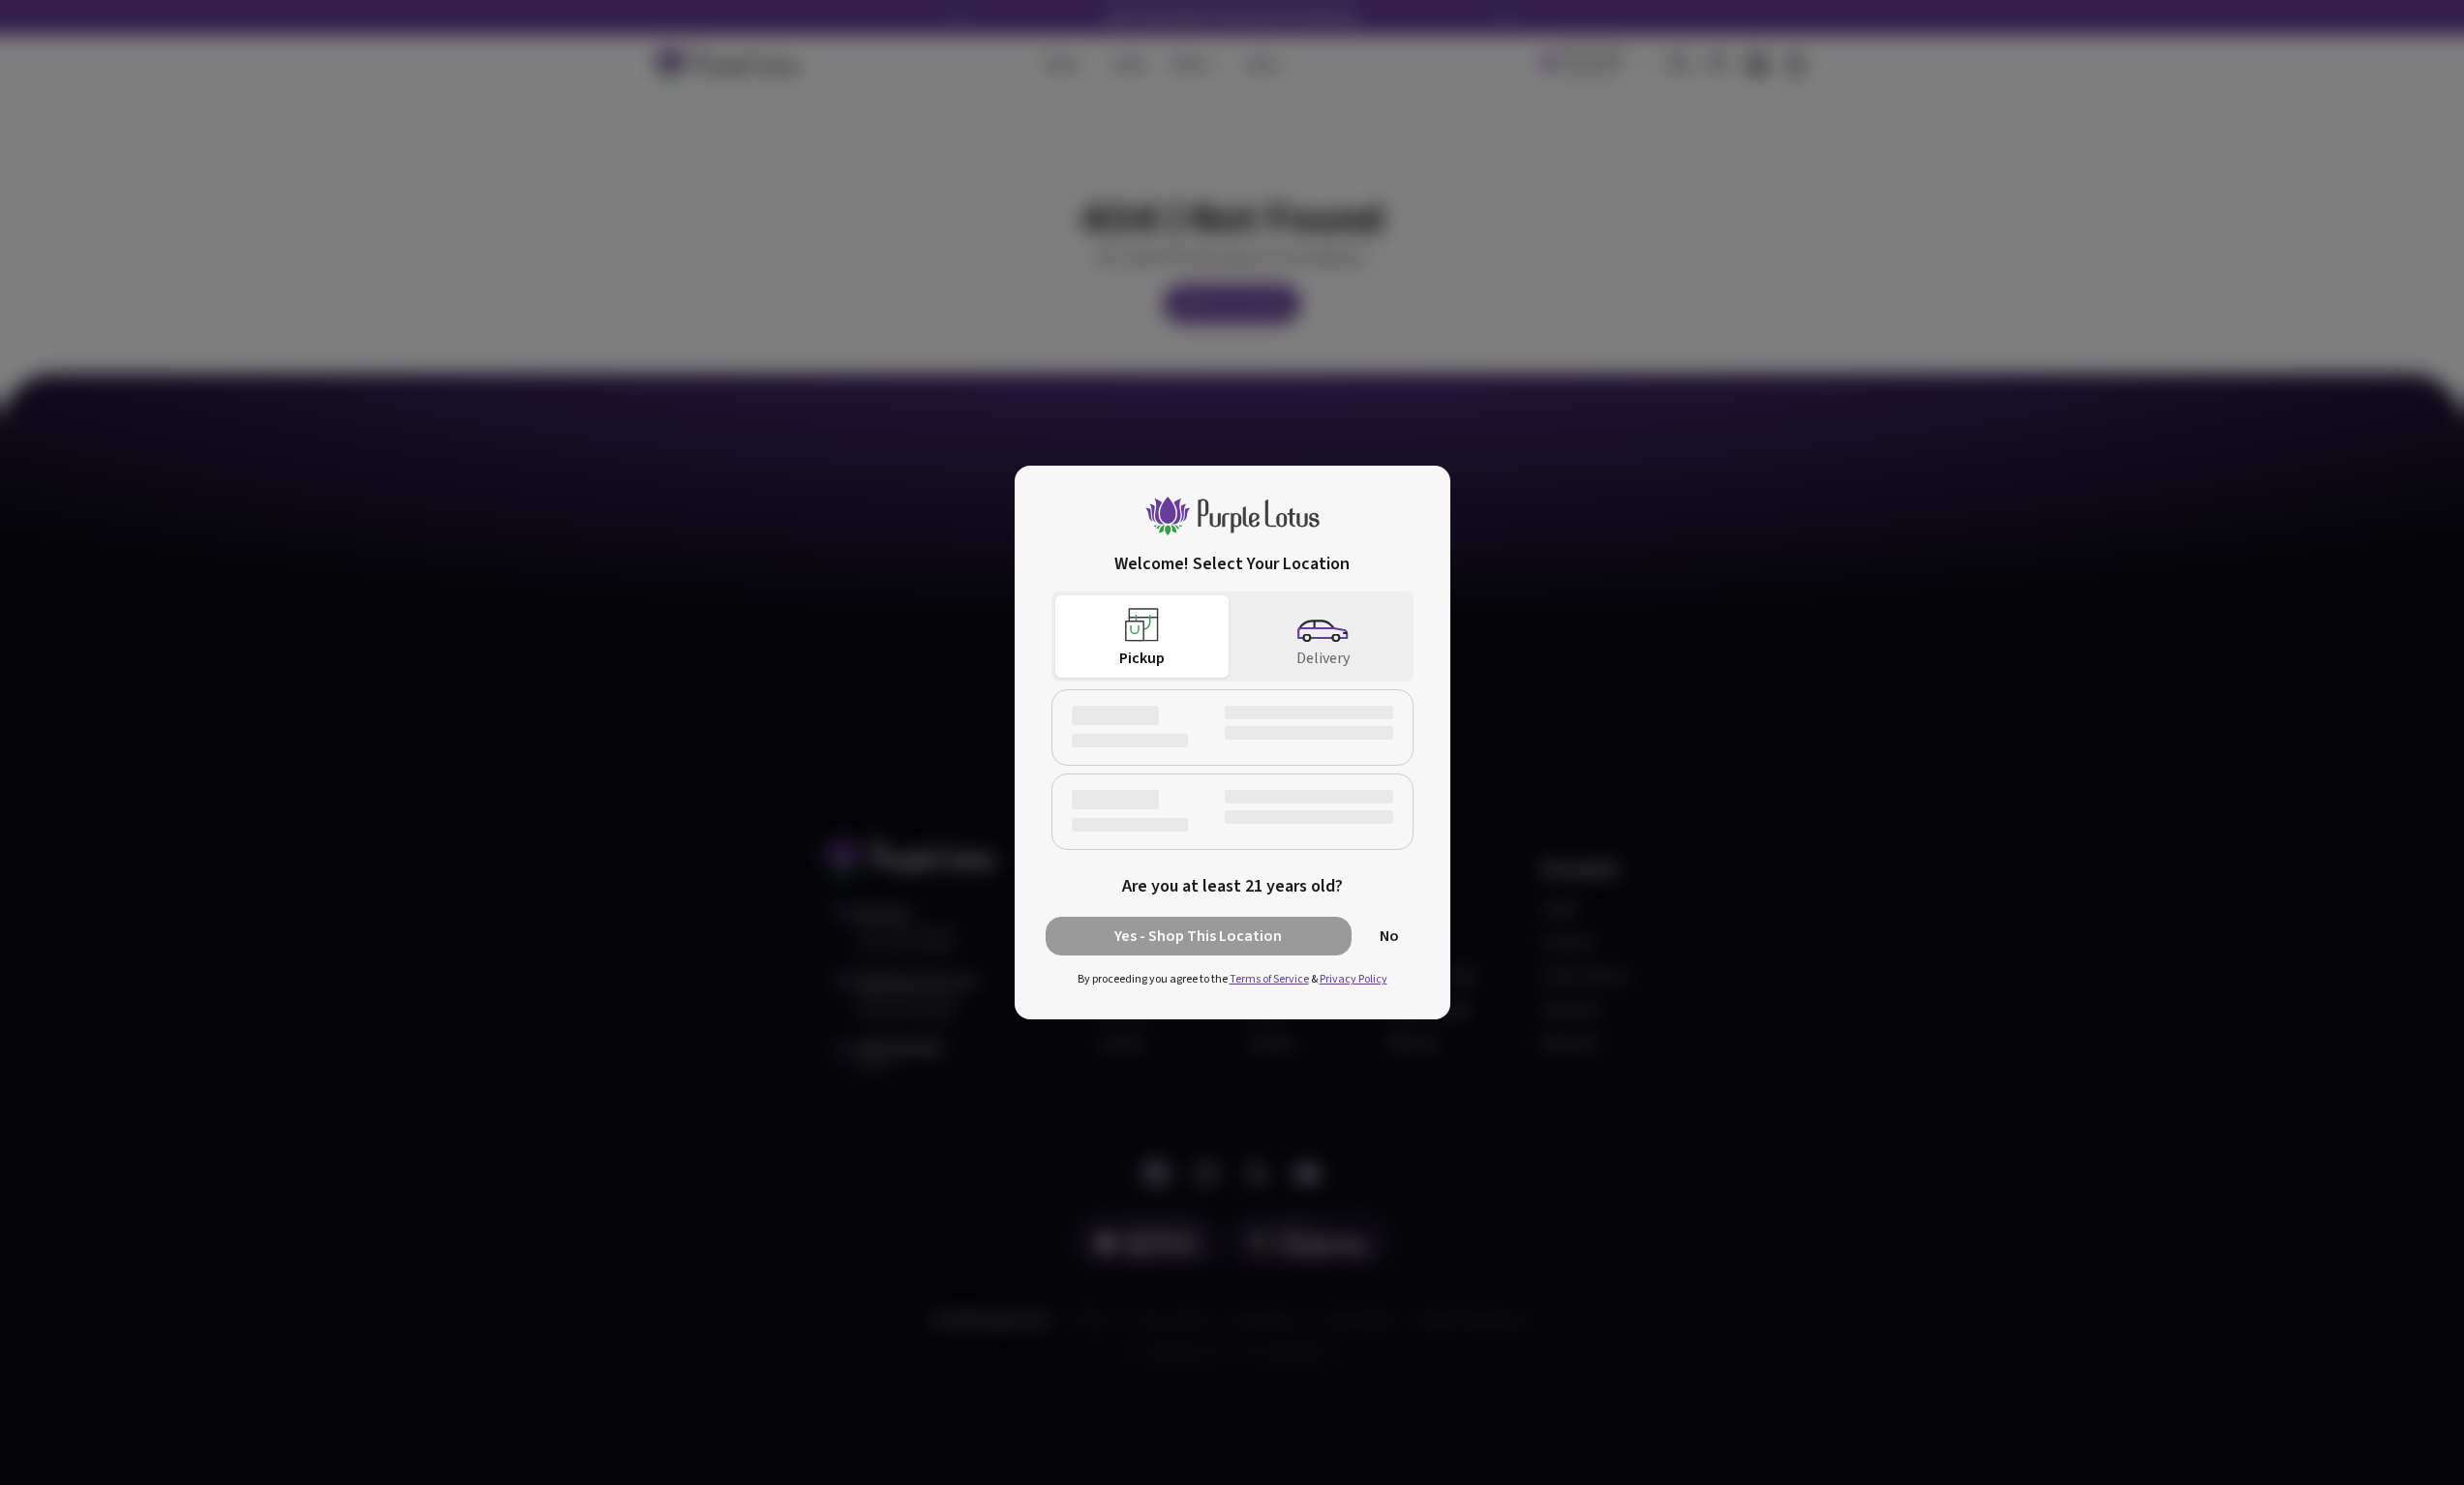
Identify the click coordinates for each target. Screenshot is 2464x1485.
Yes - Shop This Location (1198, 936)
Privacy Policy (1354, 979)
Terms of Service (1269, 979)
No (1389, 936)
